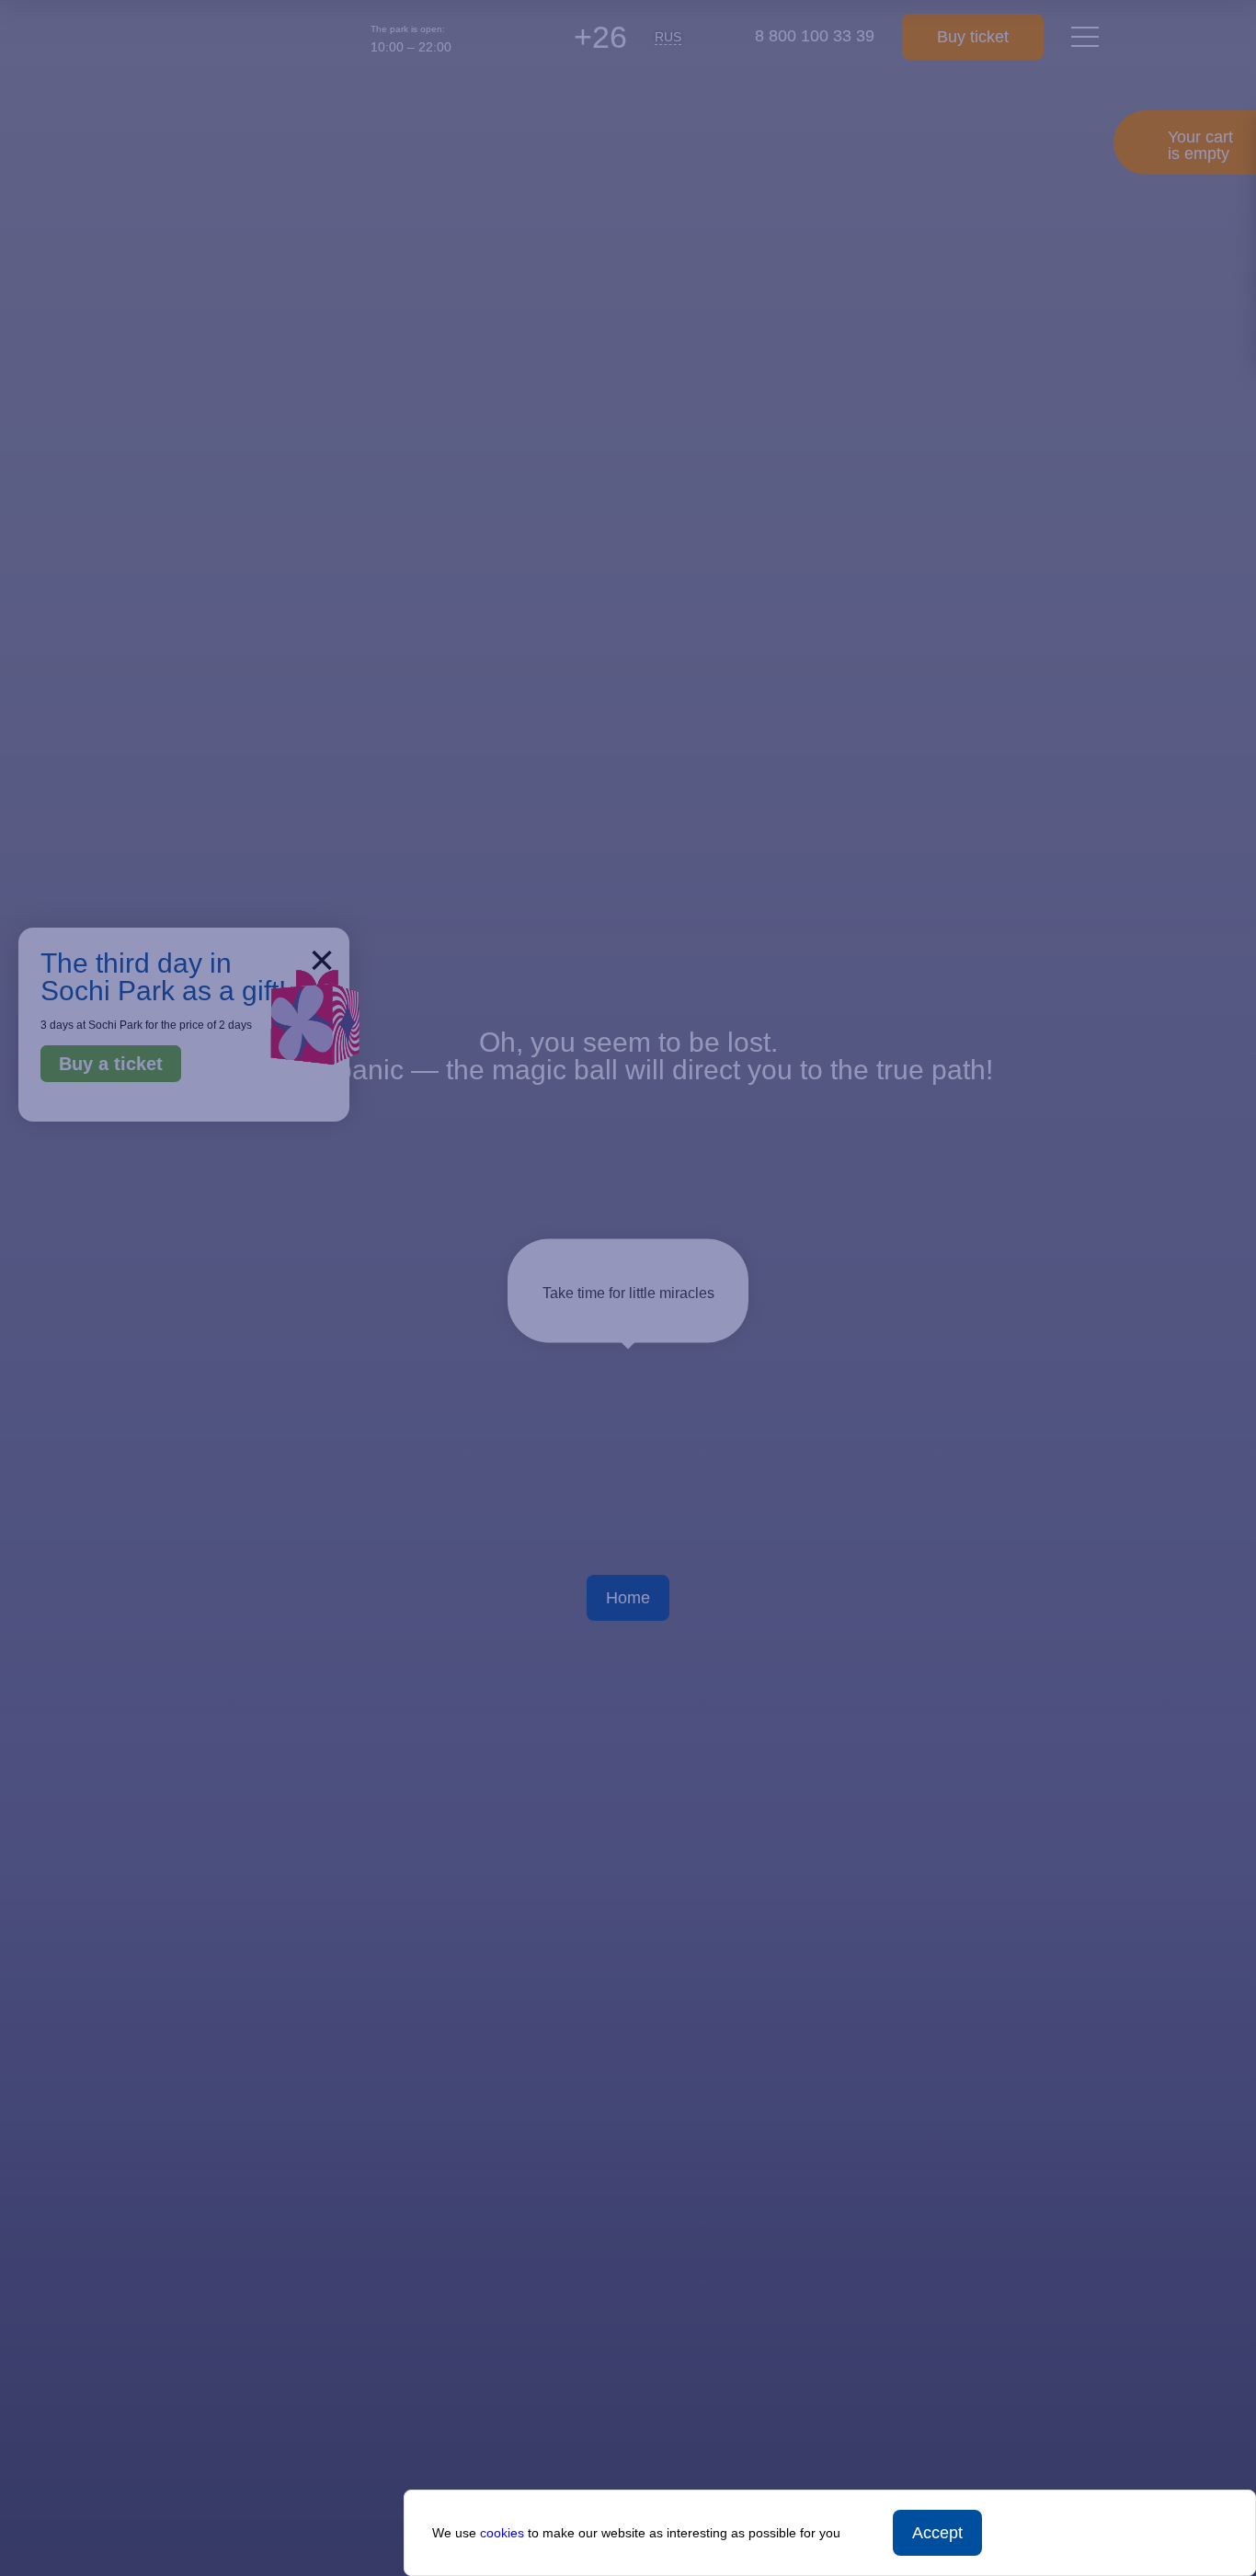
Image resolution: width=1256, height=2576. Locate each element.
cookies (502, 2533)
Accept (937, 2533)
